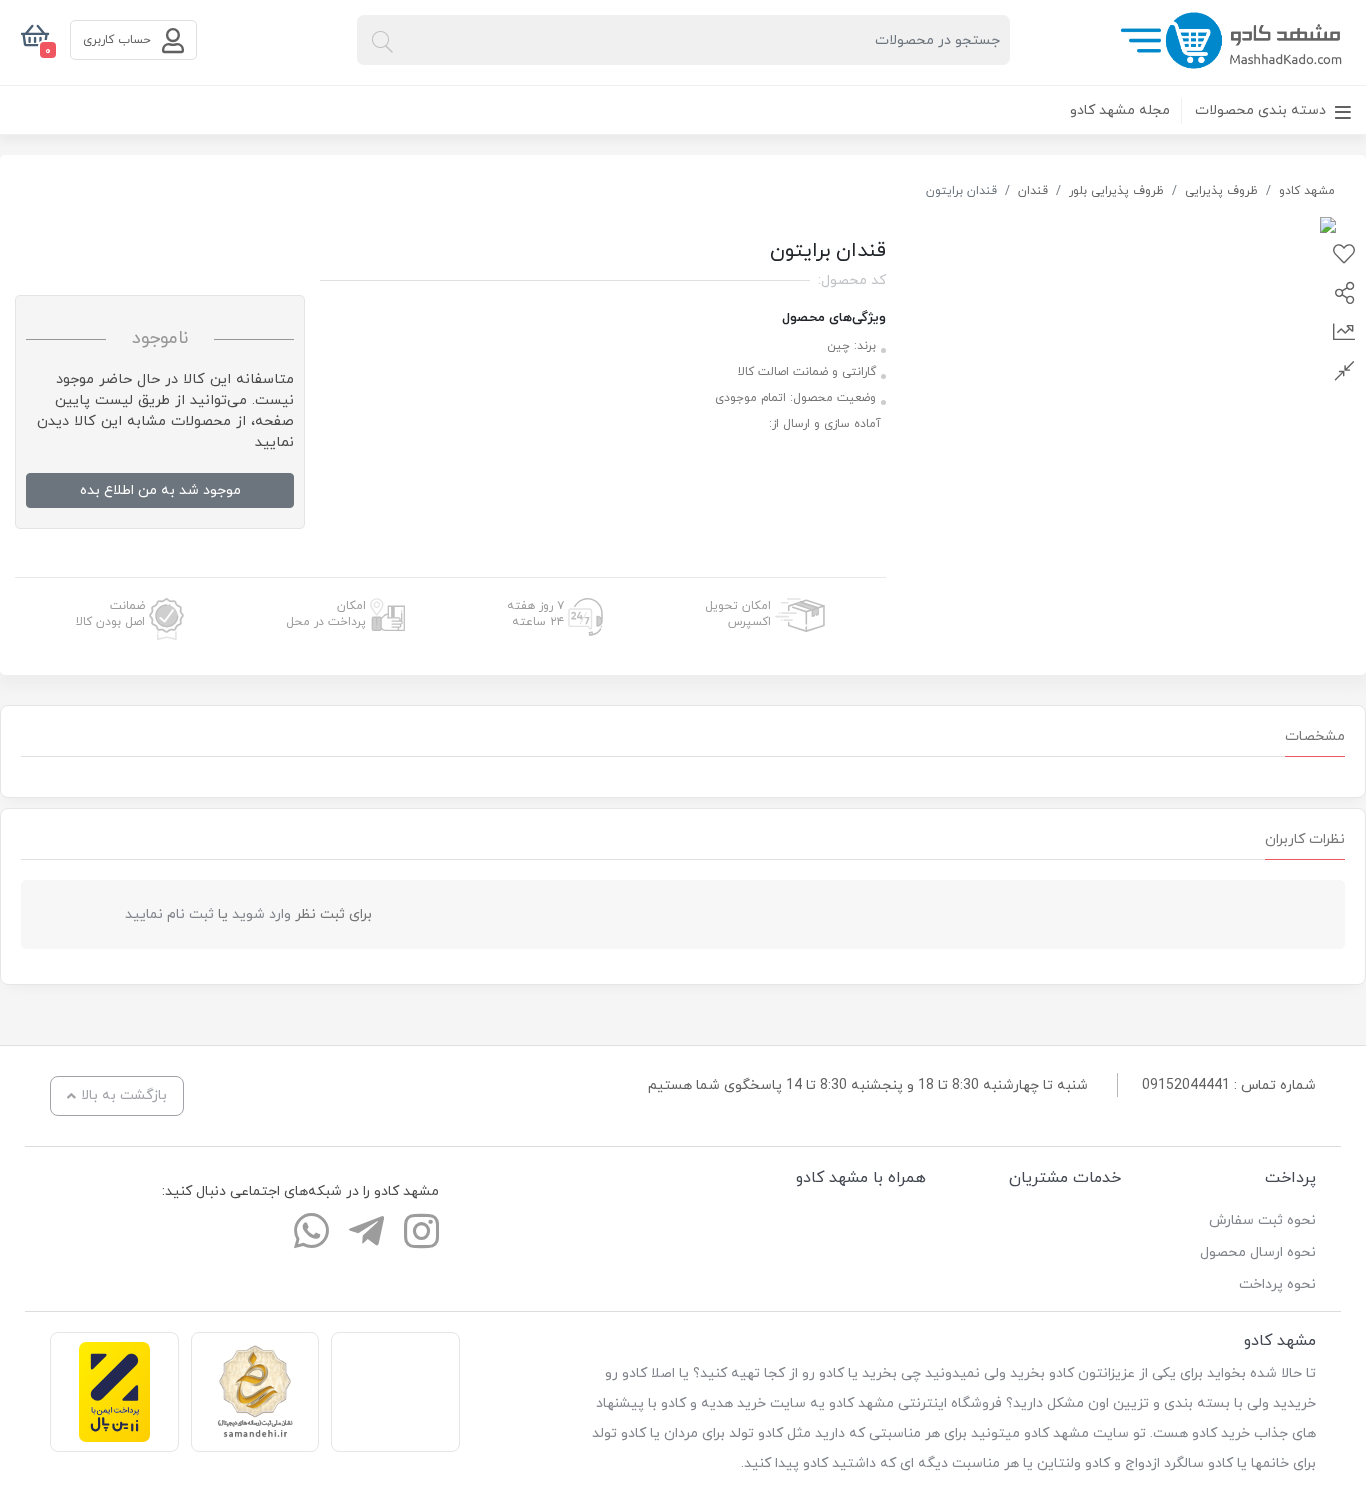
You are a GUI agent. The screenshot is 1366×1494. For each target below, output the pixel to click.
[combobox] (683, 40)
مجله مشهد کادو (1120, 110)
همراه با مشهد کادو (861, 1178)
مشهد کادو (1307, 191)
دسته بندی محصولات (1262, 110)
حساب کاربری (119, 40)
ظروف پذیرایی (1221, 191)
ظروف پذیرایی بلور (1116, 191)
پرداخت (1290, 1178)
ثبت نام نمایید (169, 914)
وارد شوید (261, 914)
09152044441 (1186, 1085)
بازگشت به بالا (124, 1095)
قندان (1033, 191)
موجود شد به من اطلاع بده (160, 490)
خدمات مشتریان (1065, 1178)
